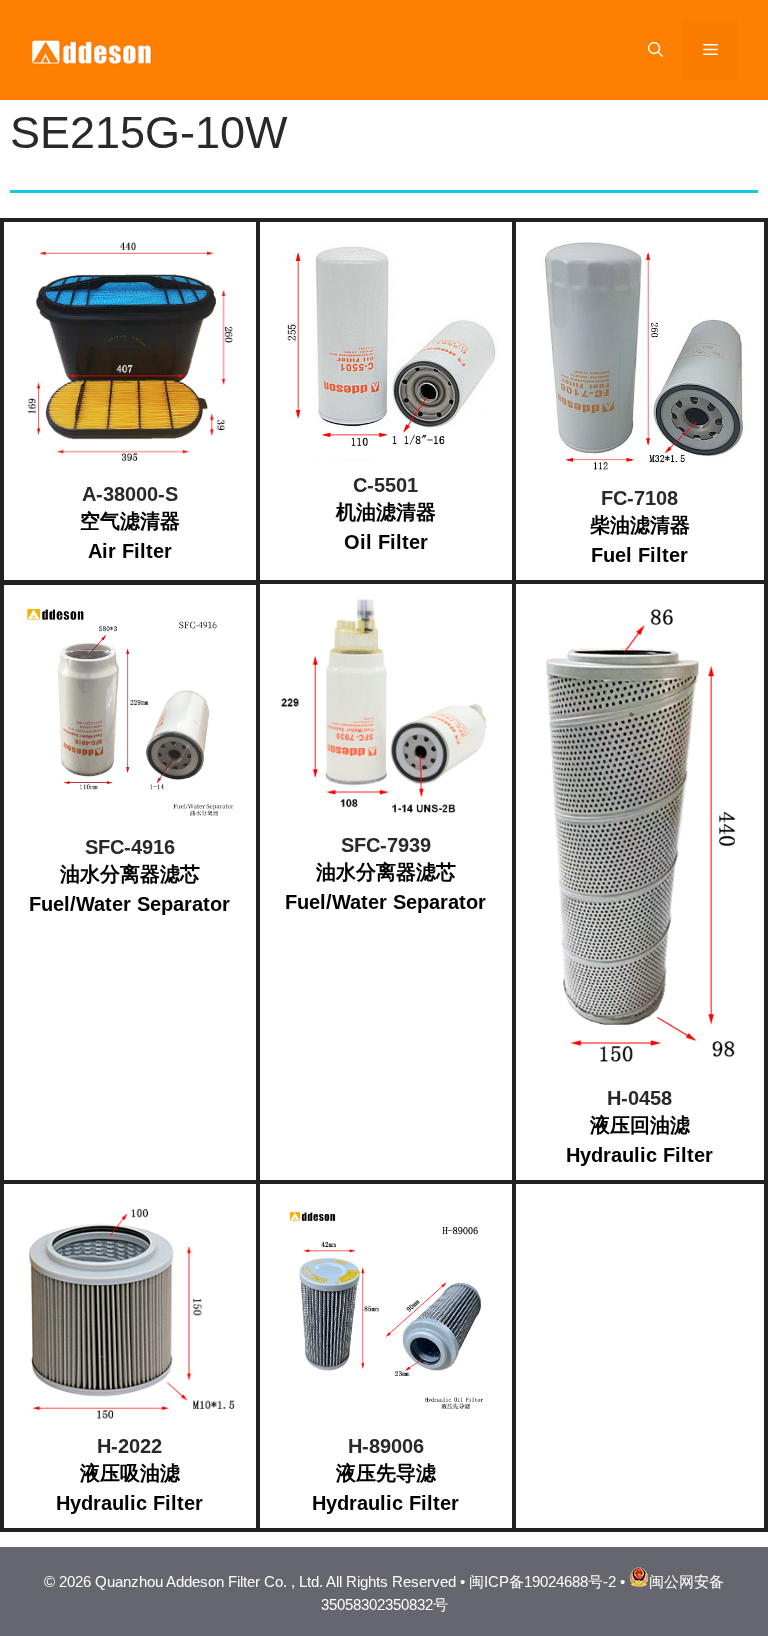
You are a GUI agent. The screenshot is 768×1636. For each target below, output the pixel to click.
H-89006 (386, 1446)
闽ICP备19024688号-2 (542, 1581)
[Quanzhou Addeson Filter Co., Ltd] (95, 48)
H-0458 (639, 1098)
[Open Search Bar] (655, 50)
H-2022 (129, 1446)
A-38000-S (130, 494)
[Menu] (710, 50)
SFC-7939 (386, 845)
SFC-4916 (130, 847)
